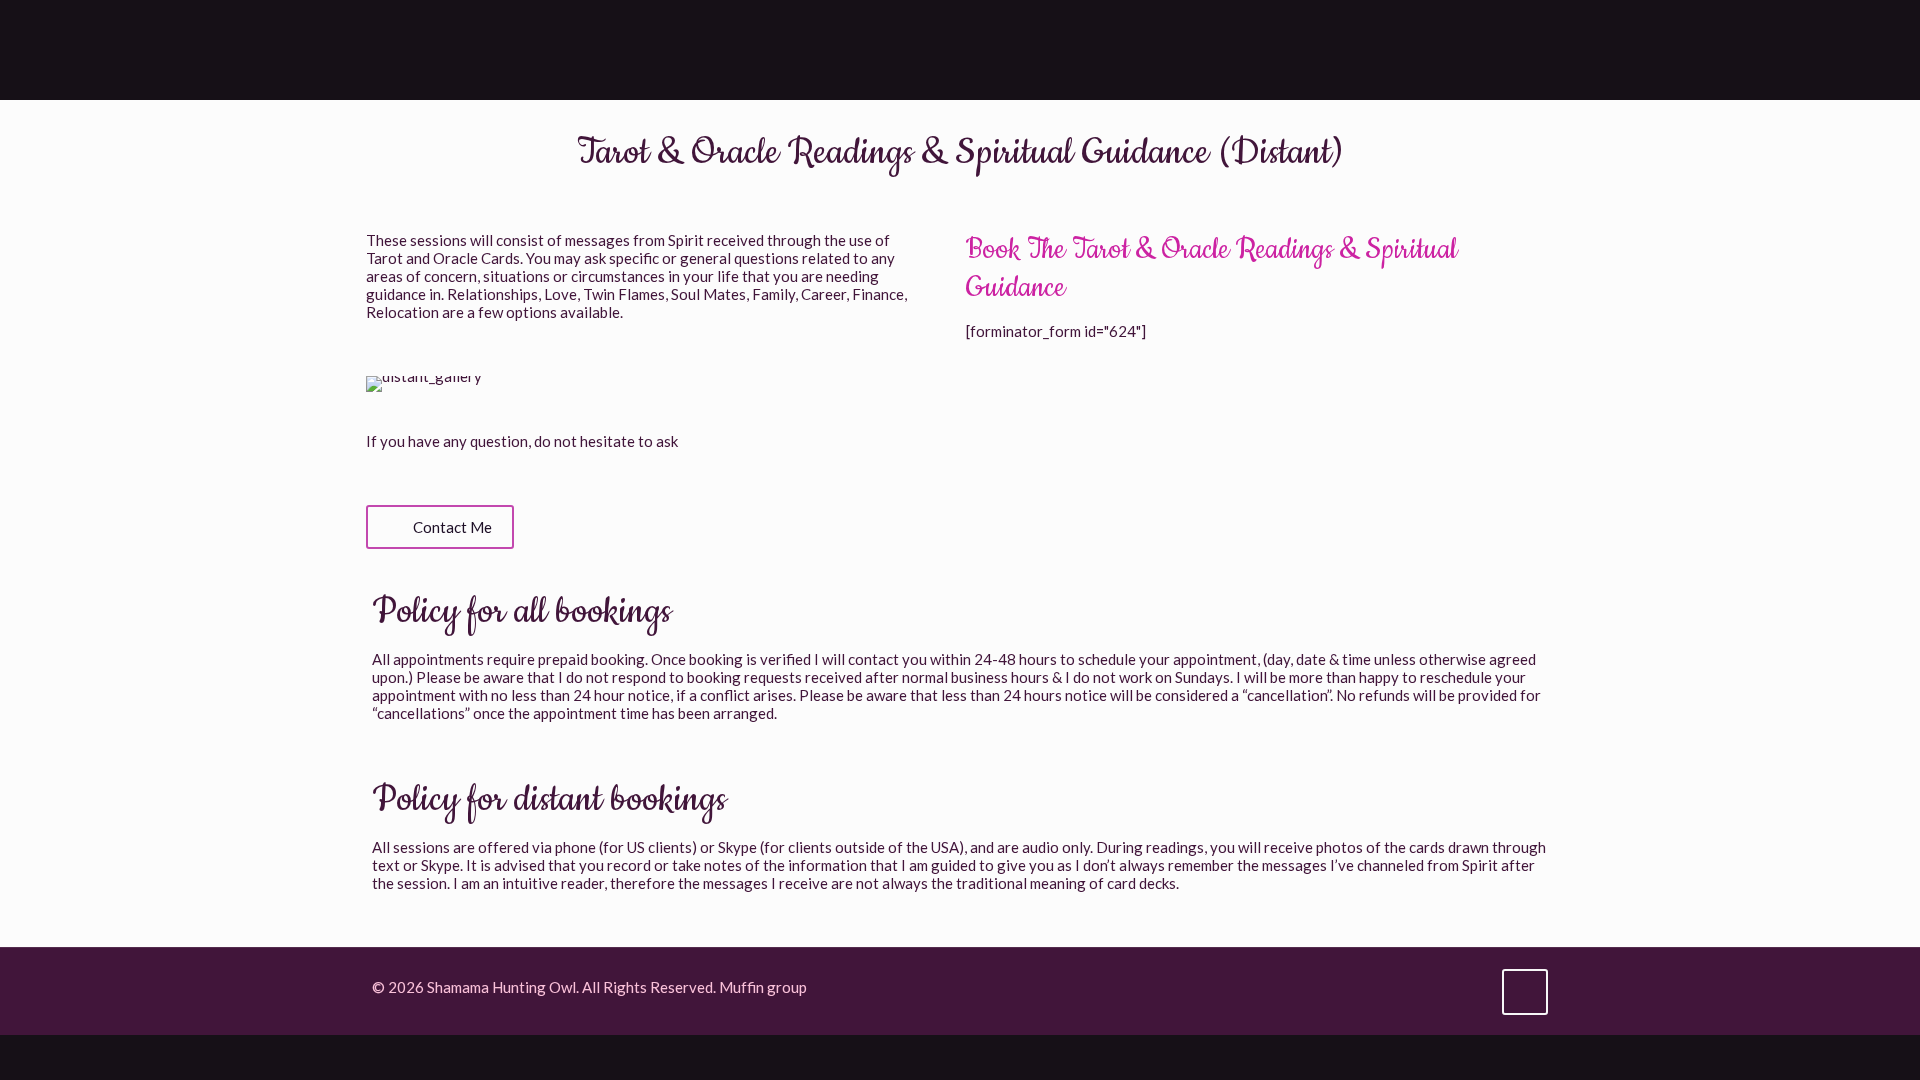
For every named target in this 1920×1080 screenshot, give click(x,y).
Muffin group (763, 987)
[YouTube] (1444, 987)
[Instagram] (1471, 987)
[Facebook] (1417, 987)
